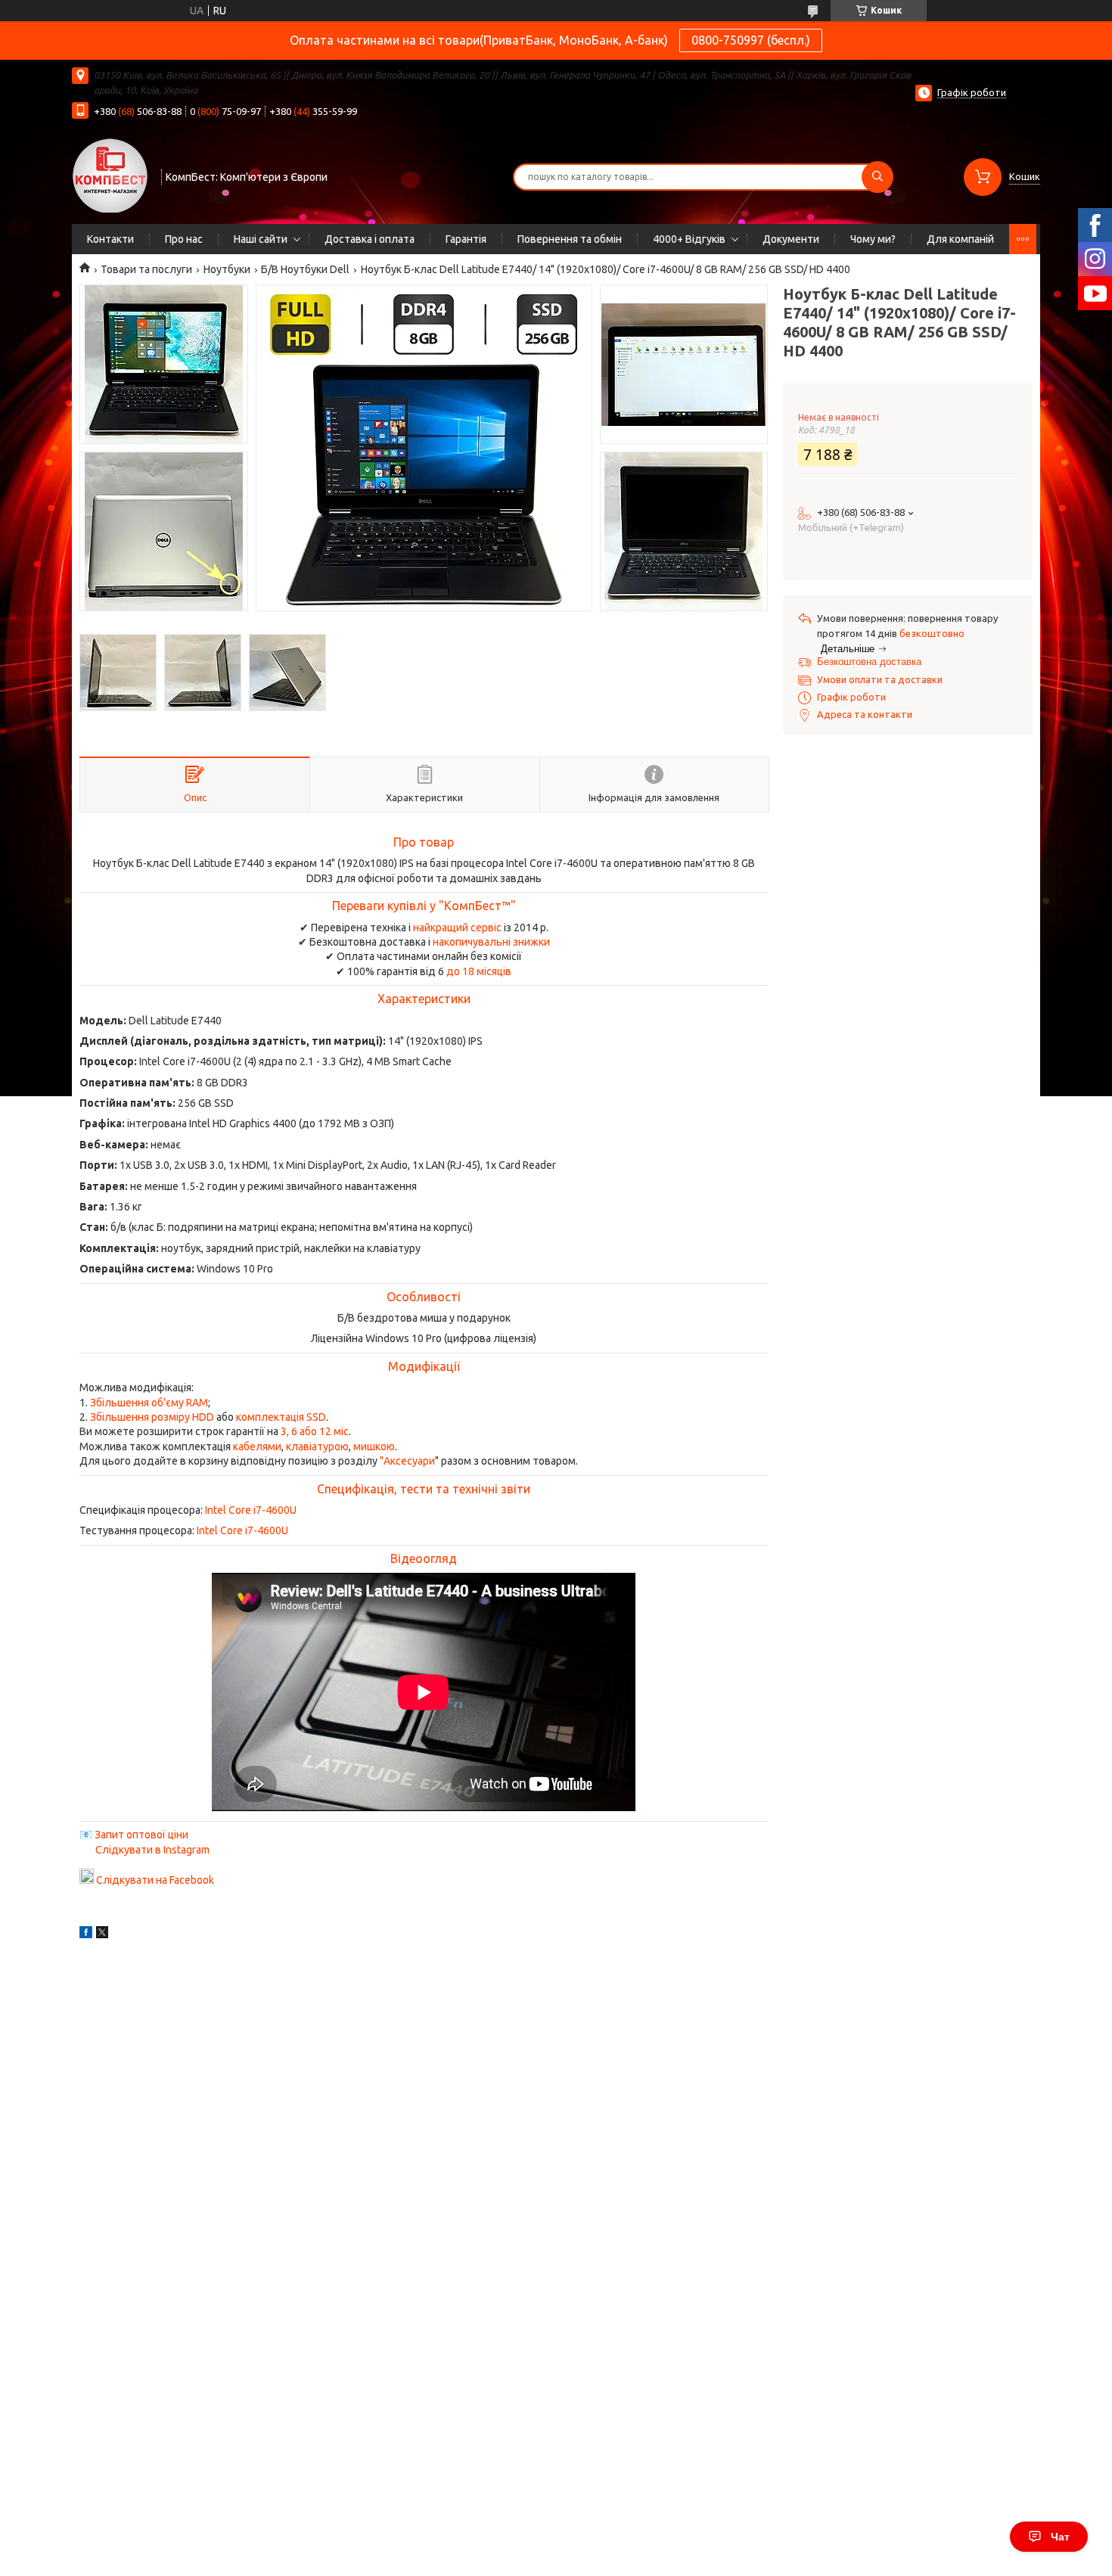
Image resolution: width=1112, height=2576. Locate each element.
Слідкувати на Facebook (155, 1880)
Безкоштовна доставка (869, 662)
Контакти (110, 239)
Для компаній (960, 239)
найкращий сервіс (457, 928)
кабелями (257, 1446)
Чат (1060, 2537)
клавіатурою (317, 1446)
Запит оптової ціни (141, 1835)
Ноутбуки (227, 269)
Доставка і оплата (370, 239)
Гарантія (466, 239)
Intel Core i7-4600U (251, 1510)
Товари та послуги (146, 269)
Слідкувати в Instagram (152, 1850)
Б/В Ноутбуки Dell (305, 269)
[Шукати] (877, 177)
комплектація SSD (281, 1417)
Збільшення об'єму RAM (149, 1403)
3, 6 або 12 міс (315, 1431)
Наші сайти (261, 239)
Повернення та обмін (570, 239)
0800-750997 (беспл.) (751, 40)
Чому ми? (873, 239)
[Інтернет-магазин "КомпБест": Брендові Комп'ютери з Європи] (110, 175)
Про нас (184, 239)
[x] (102, 1934)
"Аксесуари (407, 1461)
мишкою (374, 1446)
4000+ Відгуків (689, 239)
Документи (791, 239)
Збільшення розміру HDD (152, 1417)
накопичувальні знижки (491, 942)
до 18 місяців (479, 971)
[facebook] (86, 1934)
